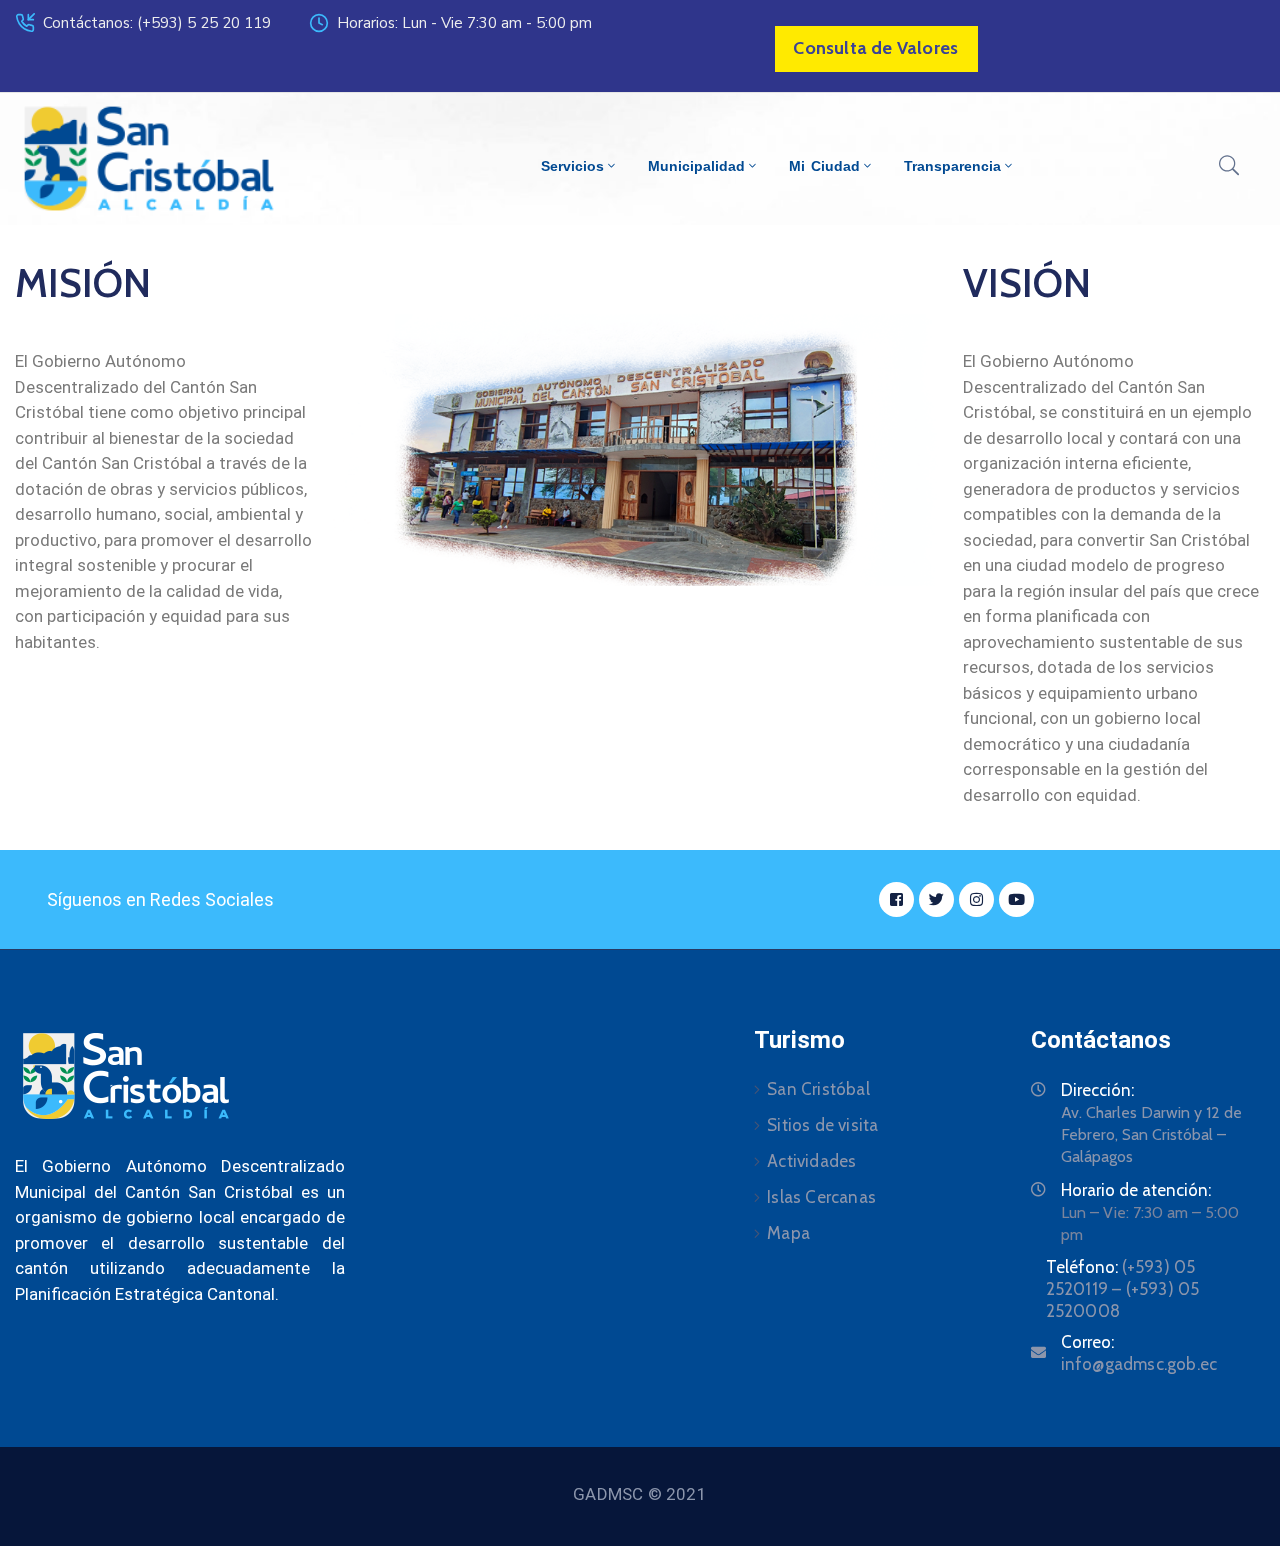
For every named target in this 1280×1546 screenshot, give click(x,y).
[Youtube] (1016, 899)
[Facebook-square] (896, 899)
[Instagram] (976, 899)
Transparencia (952, 166)
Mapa (788, 1233)
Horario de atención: (1136, 1190)
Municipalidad (696, 166)
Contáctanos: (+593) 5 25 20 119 (157, 23)
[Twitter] (936, 899)
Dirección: (1097, 1090)
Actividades (811, 1161)
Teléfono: (1123, 1289)
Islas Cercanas (821, 1197)
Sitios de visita (822, 1125)
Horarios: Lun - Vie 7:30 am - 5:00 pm (464, 23)
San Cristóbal (818, 1089)
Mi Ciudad (824, 166)
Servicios (572, 166)
